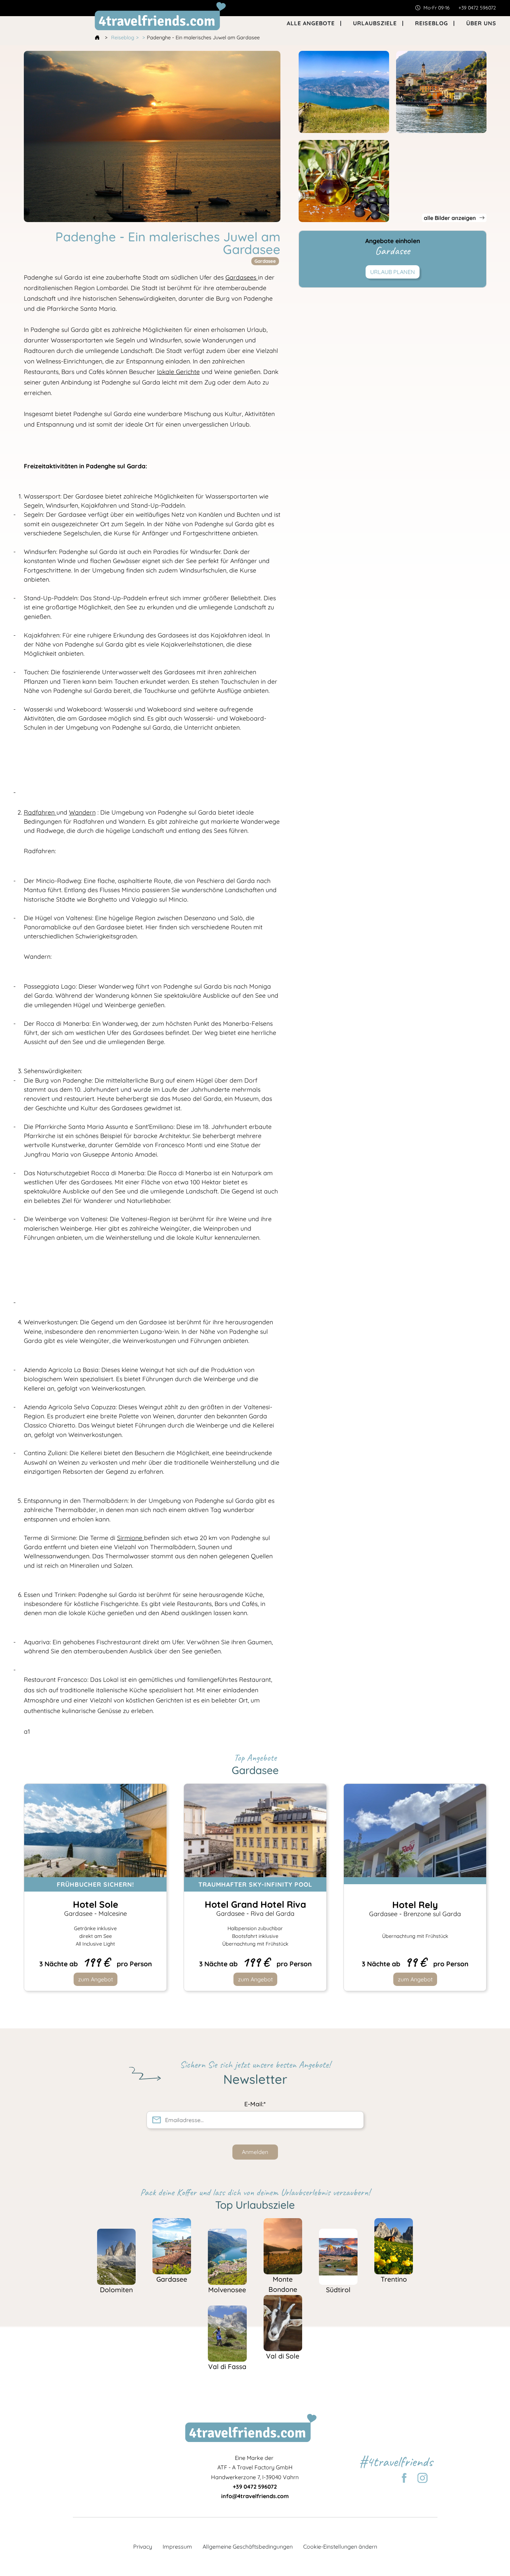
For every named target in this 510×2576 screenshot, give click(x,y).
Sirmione (131, 1538)
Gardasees (242, 277)
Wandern (82, 812)
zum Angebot (95, 1979)
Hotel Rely (415, 1908)
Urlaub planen (393, 272)
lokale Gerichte (178, 372)
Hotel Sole (95, 1908)
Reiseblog (123, 38)
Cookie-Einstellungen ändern (340, 2547)
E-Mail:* (255, 2104)
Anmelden (255, 2152)
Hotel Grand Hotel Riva (255, 1908)
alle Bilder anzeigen (451, 218)
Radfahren (40, 812)
